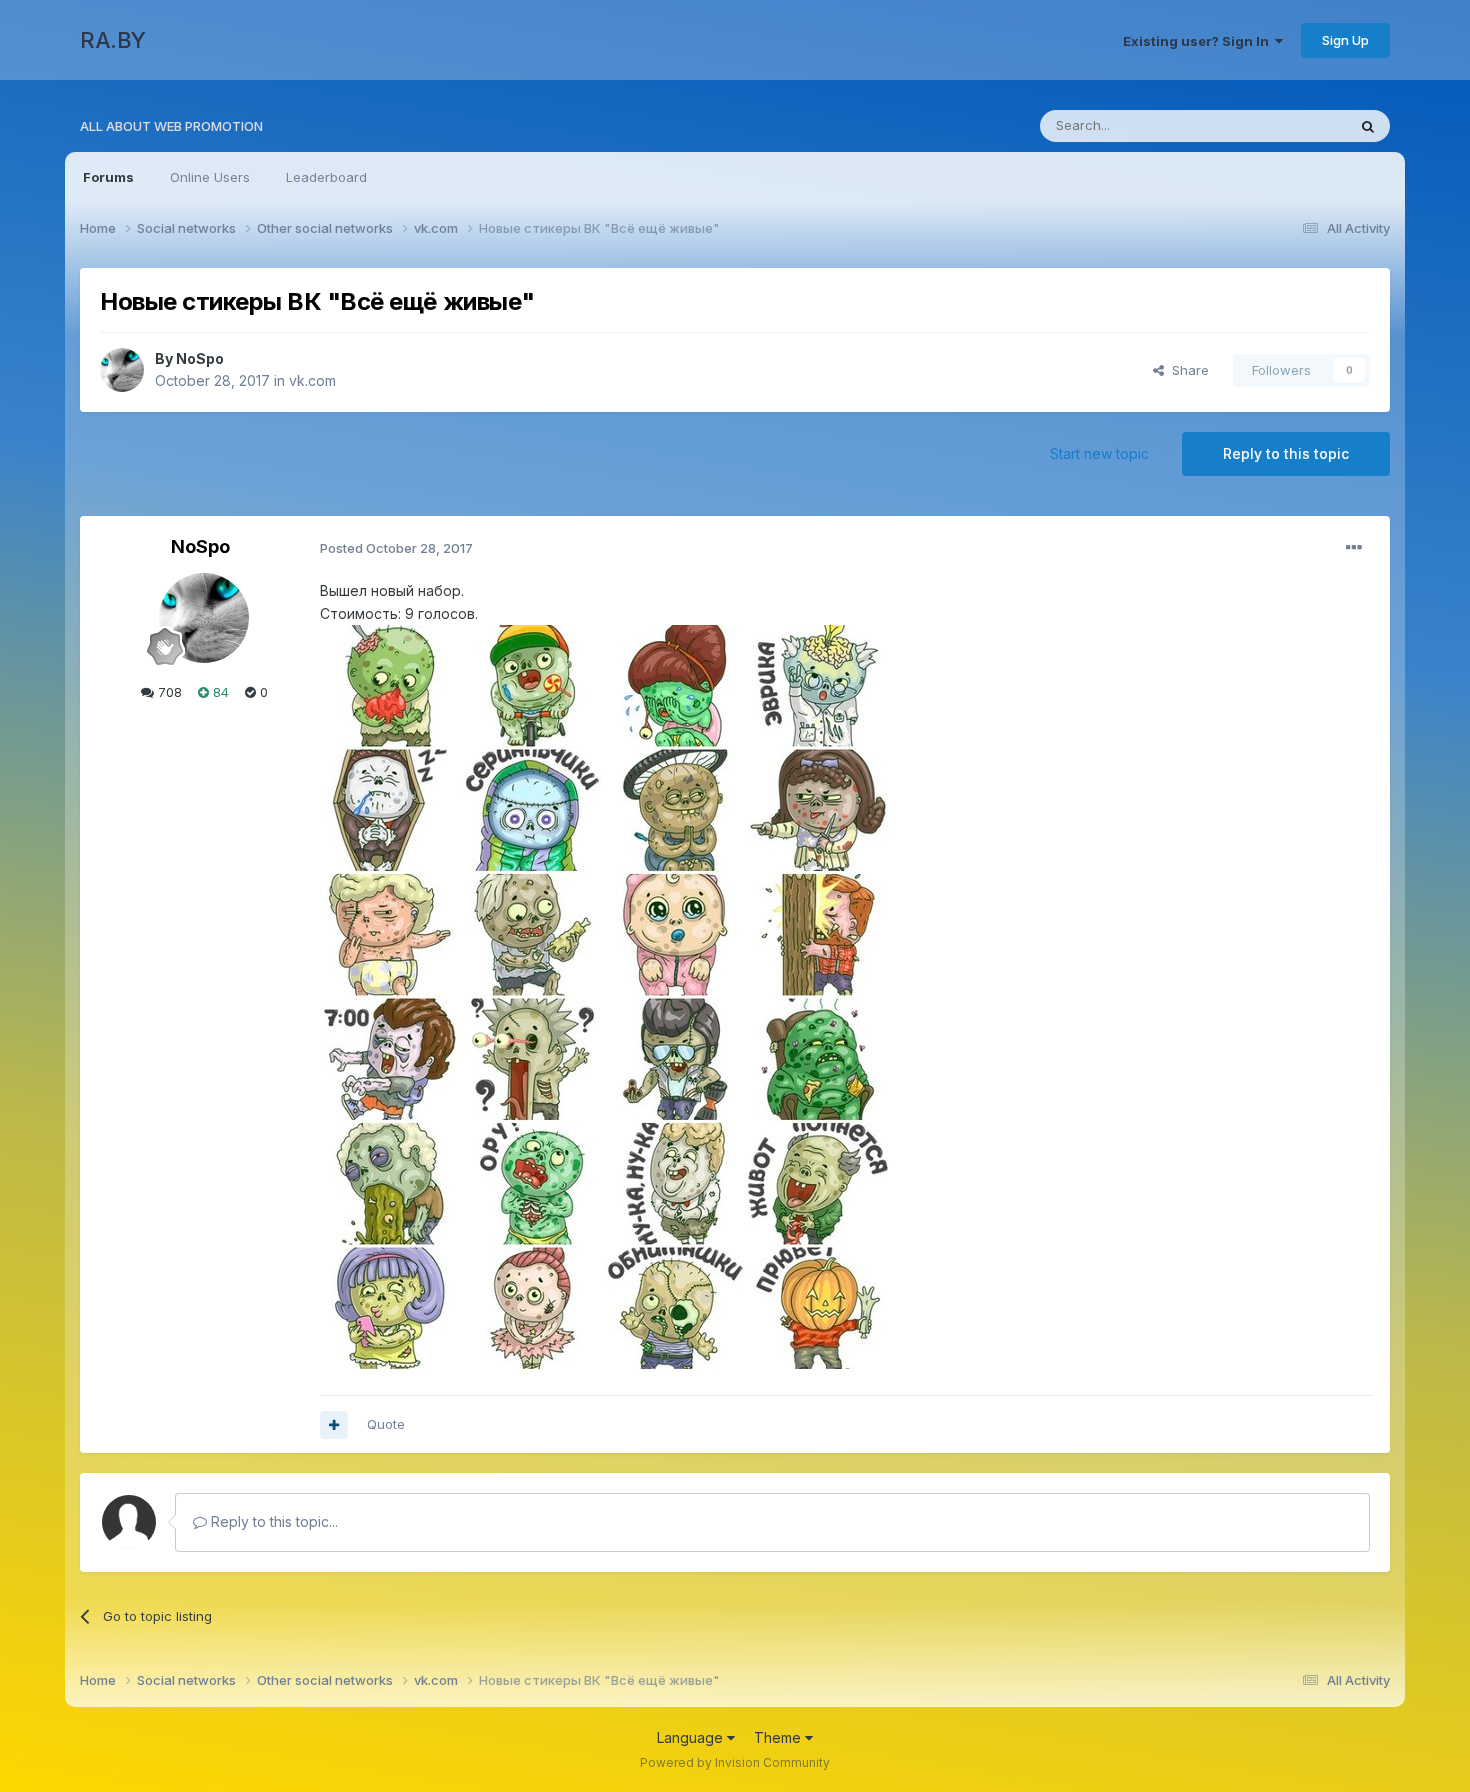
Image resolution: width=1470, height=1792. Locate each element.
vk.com (312, 380)
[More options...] (1354, 548)
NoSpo (200, 358)
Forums (108, 177)
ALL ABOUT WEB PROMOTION (171, 126)
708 (168, 692)
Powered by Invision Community (735, 1762)
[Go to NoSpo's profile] (122, 370)
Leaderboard (326, 177)
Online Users (210, 177)
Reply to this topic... (272, 1521)
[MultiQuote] (334, 1425)
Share (1186, 370)
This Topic (1287, 125)
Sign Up (1345, 40)
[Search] (1368, 126)
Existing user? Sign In (1199, 41)
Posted (396, 548)
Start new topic (1099, 453)
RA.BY (113, 40)
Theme (779, 1737)
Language (692, 1737)
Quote (386, 1424)
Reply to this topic (1286, 453)
